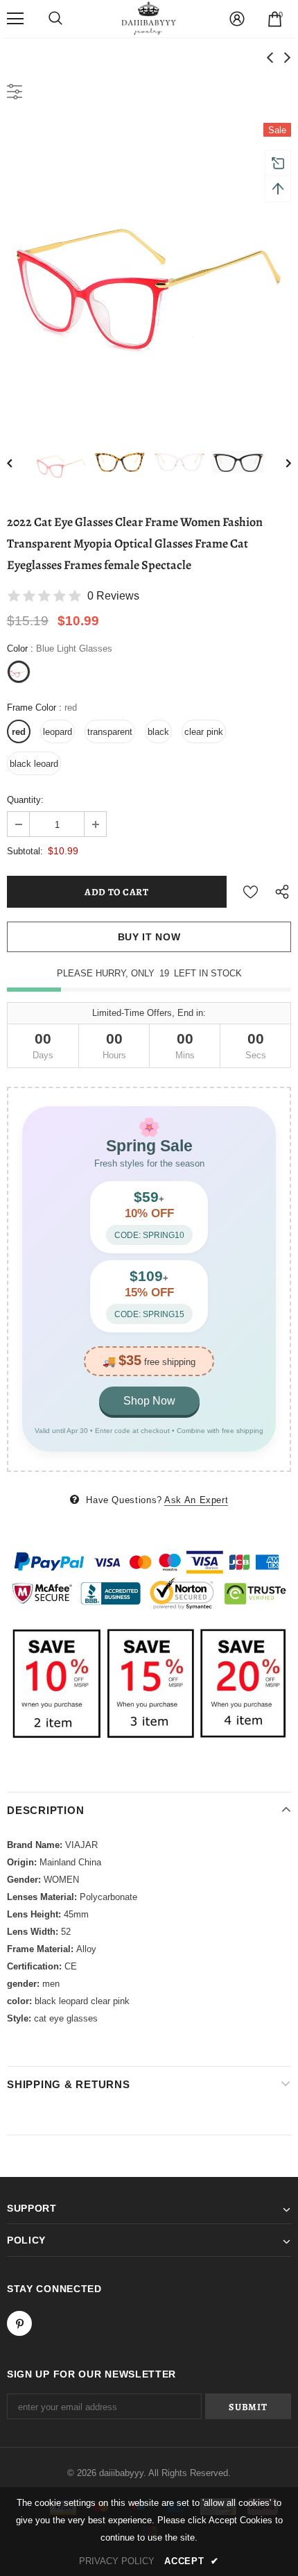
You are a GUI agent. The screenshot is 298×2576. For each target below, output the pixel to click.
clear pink (204, 732)
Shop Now (149, 1401)
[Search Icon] (55, 19)
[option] (149, 265)
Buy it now (149, 937)
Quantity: (25, 800)
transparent (110, 732)
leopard (58, 732)
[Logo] (149, 18)
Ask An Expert (196, 1500)
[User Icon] (237, 19)
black (158, 732)
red (19, 732)
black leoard (34, 764)
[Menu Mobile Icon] (15, 19)
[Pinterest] (19, 2323)
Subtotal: (25, 851)
